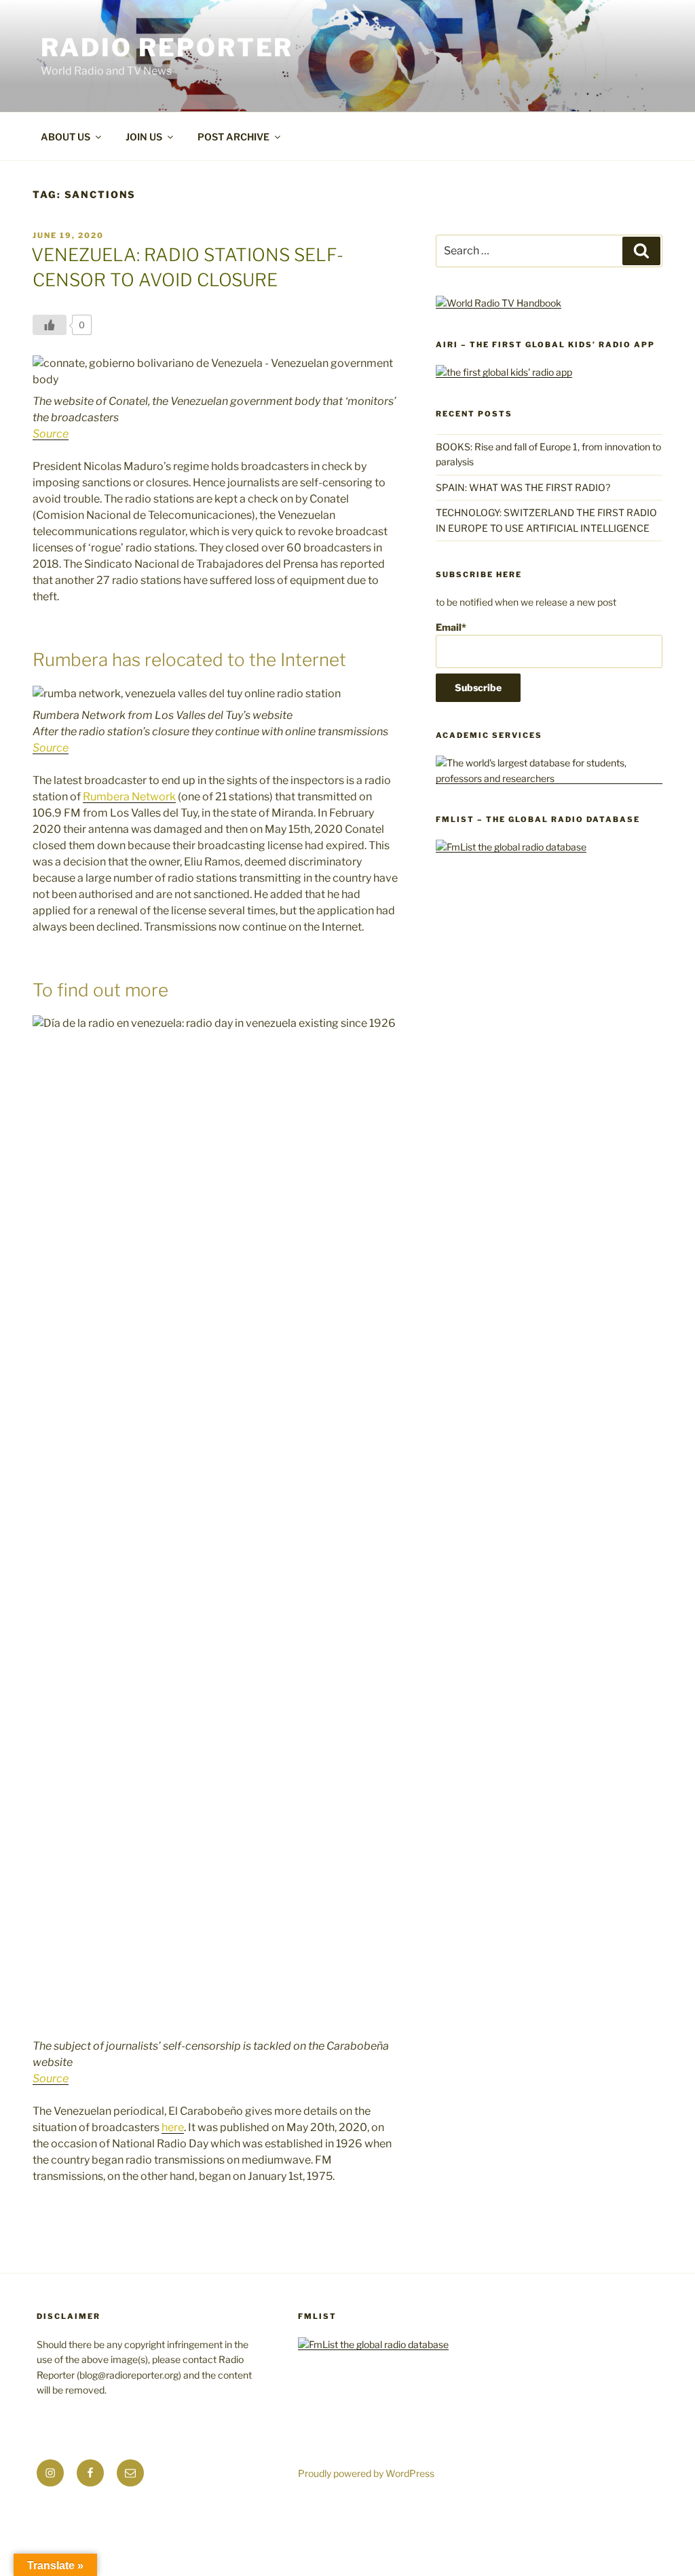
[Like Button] (50, 325)
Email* (451, 627)
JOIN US (144, 137)
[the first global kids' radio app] (504, 372)
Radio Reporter (167, 47)
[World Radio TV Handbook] (499, 303)
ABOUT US (65, 137)
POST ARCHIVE (233, 137)
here (173, 2127)
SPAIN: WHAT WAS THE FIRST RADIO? (525, 487)
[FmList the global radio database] (511, 847)
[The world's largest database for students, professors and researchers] (549, 778)
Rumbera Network (129, 797)
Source (51, 434)
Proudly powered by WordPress (366, 2473)
